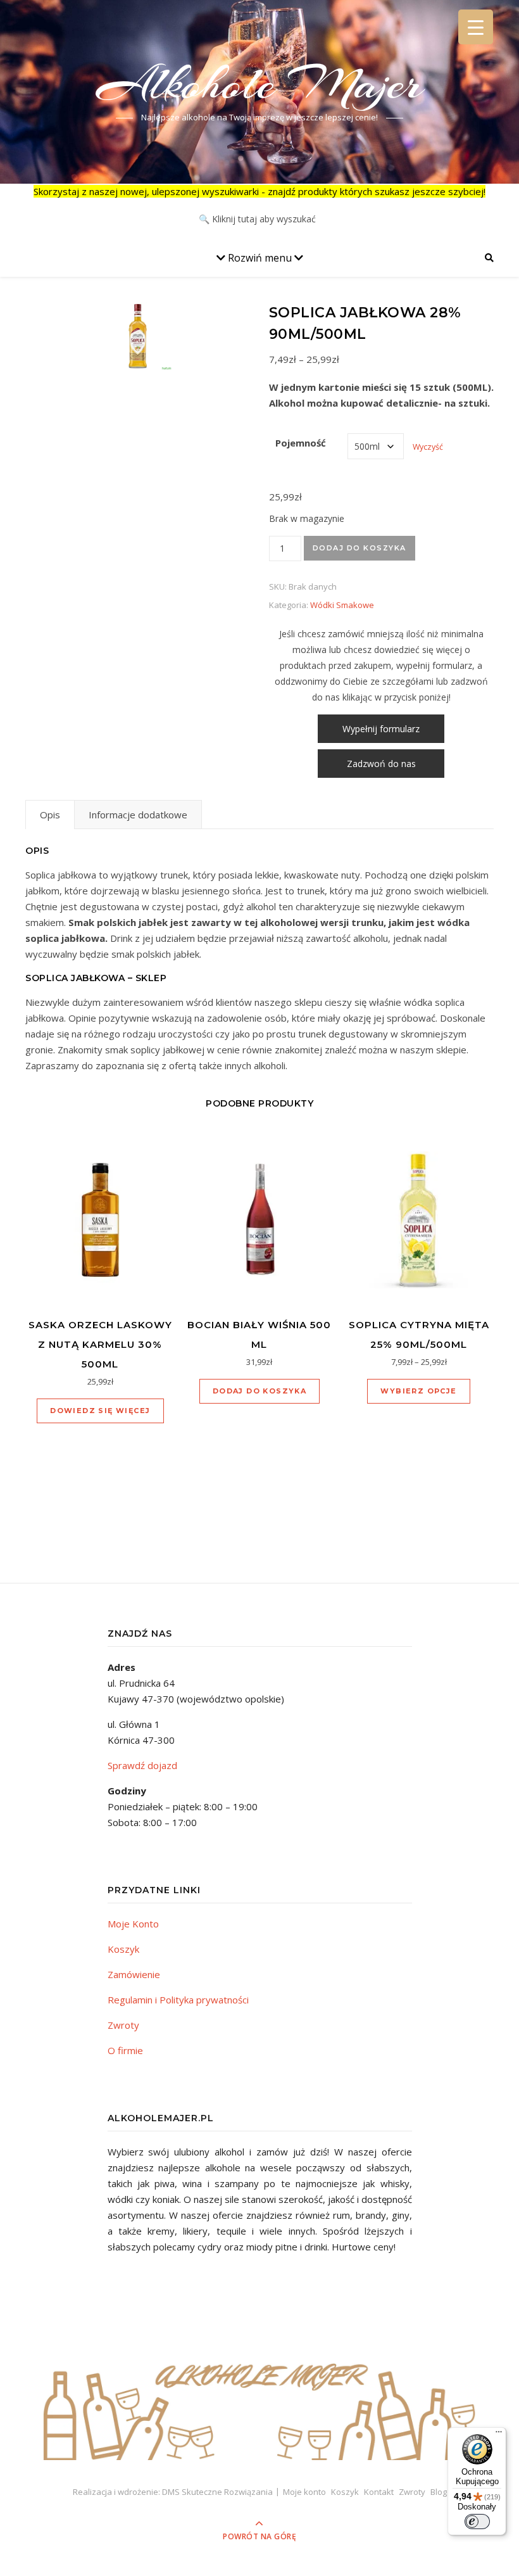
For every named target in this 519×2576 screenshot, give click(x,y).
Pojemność (301, 443)
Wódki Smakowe (342, 605)
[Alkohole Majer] (259, 2401)
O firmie (125, 2050)
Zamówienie (134, 1974)
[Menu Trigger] (476, 27)
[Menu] (499, 2435)
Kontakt (379, 2492)
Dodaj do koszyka (360, 548)
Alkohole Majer (260, 84)
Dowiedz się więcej (100, 1411)
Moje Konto (133, 1924)
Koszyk (123, 1949)
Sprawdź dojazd (142, 1765)
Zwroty (123, 2025)
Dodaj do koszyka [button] (259, 1391)
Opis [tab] (50, 815)
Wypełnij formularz (381, 729)
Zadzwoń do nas (381, 764)
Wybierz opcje (418, 1391)
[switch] (477, 2522)
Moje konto (304, 2492)
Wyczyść (428, 447)
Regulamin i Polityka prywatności (178, 2000)
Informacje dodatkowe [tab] (138, 815)
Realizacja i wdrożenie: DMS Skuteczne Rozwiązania (173, 2492)
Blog (439, 2492)
